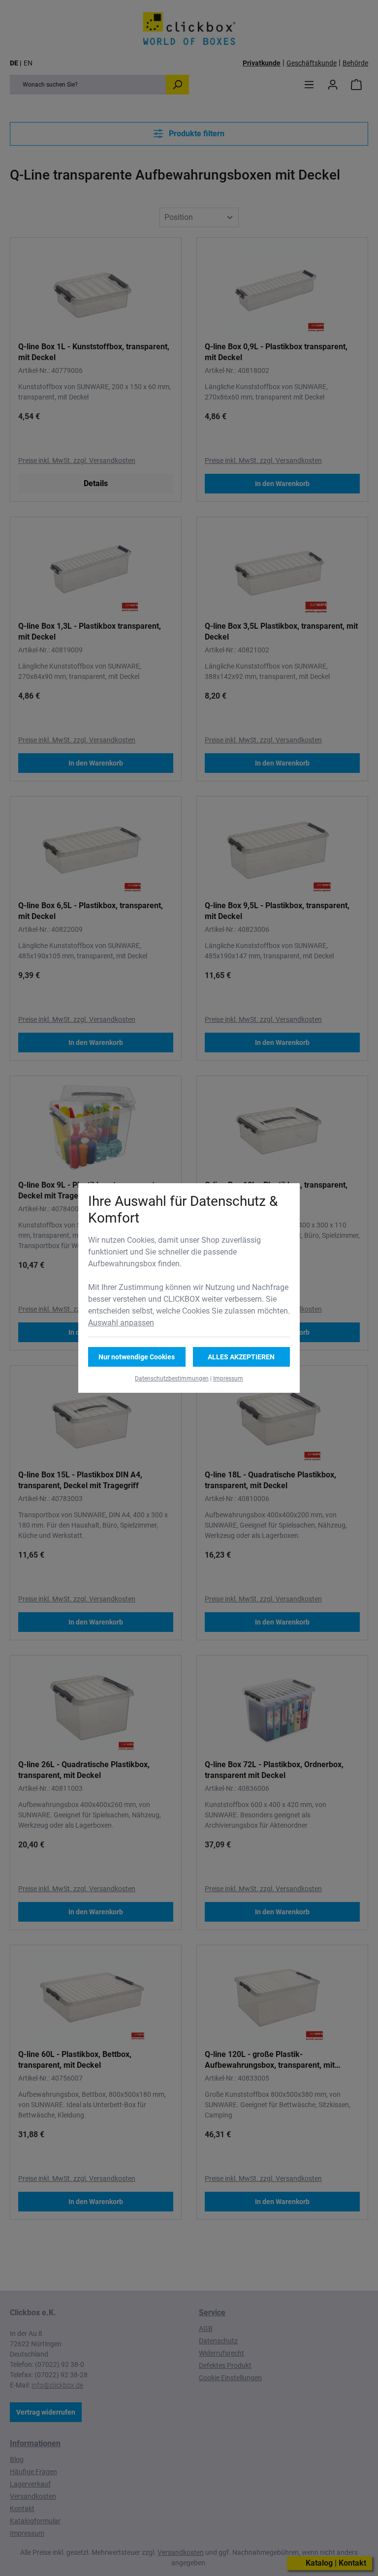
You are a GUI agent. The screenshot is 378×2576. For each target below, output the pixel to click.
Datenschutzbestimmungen (172, 1379)
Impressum (228, 1379)
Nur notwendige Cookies (137, 1357)
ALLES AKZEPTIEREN (241, 1357)
